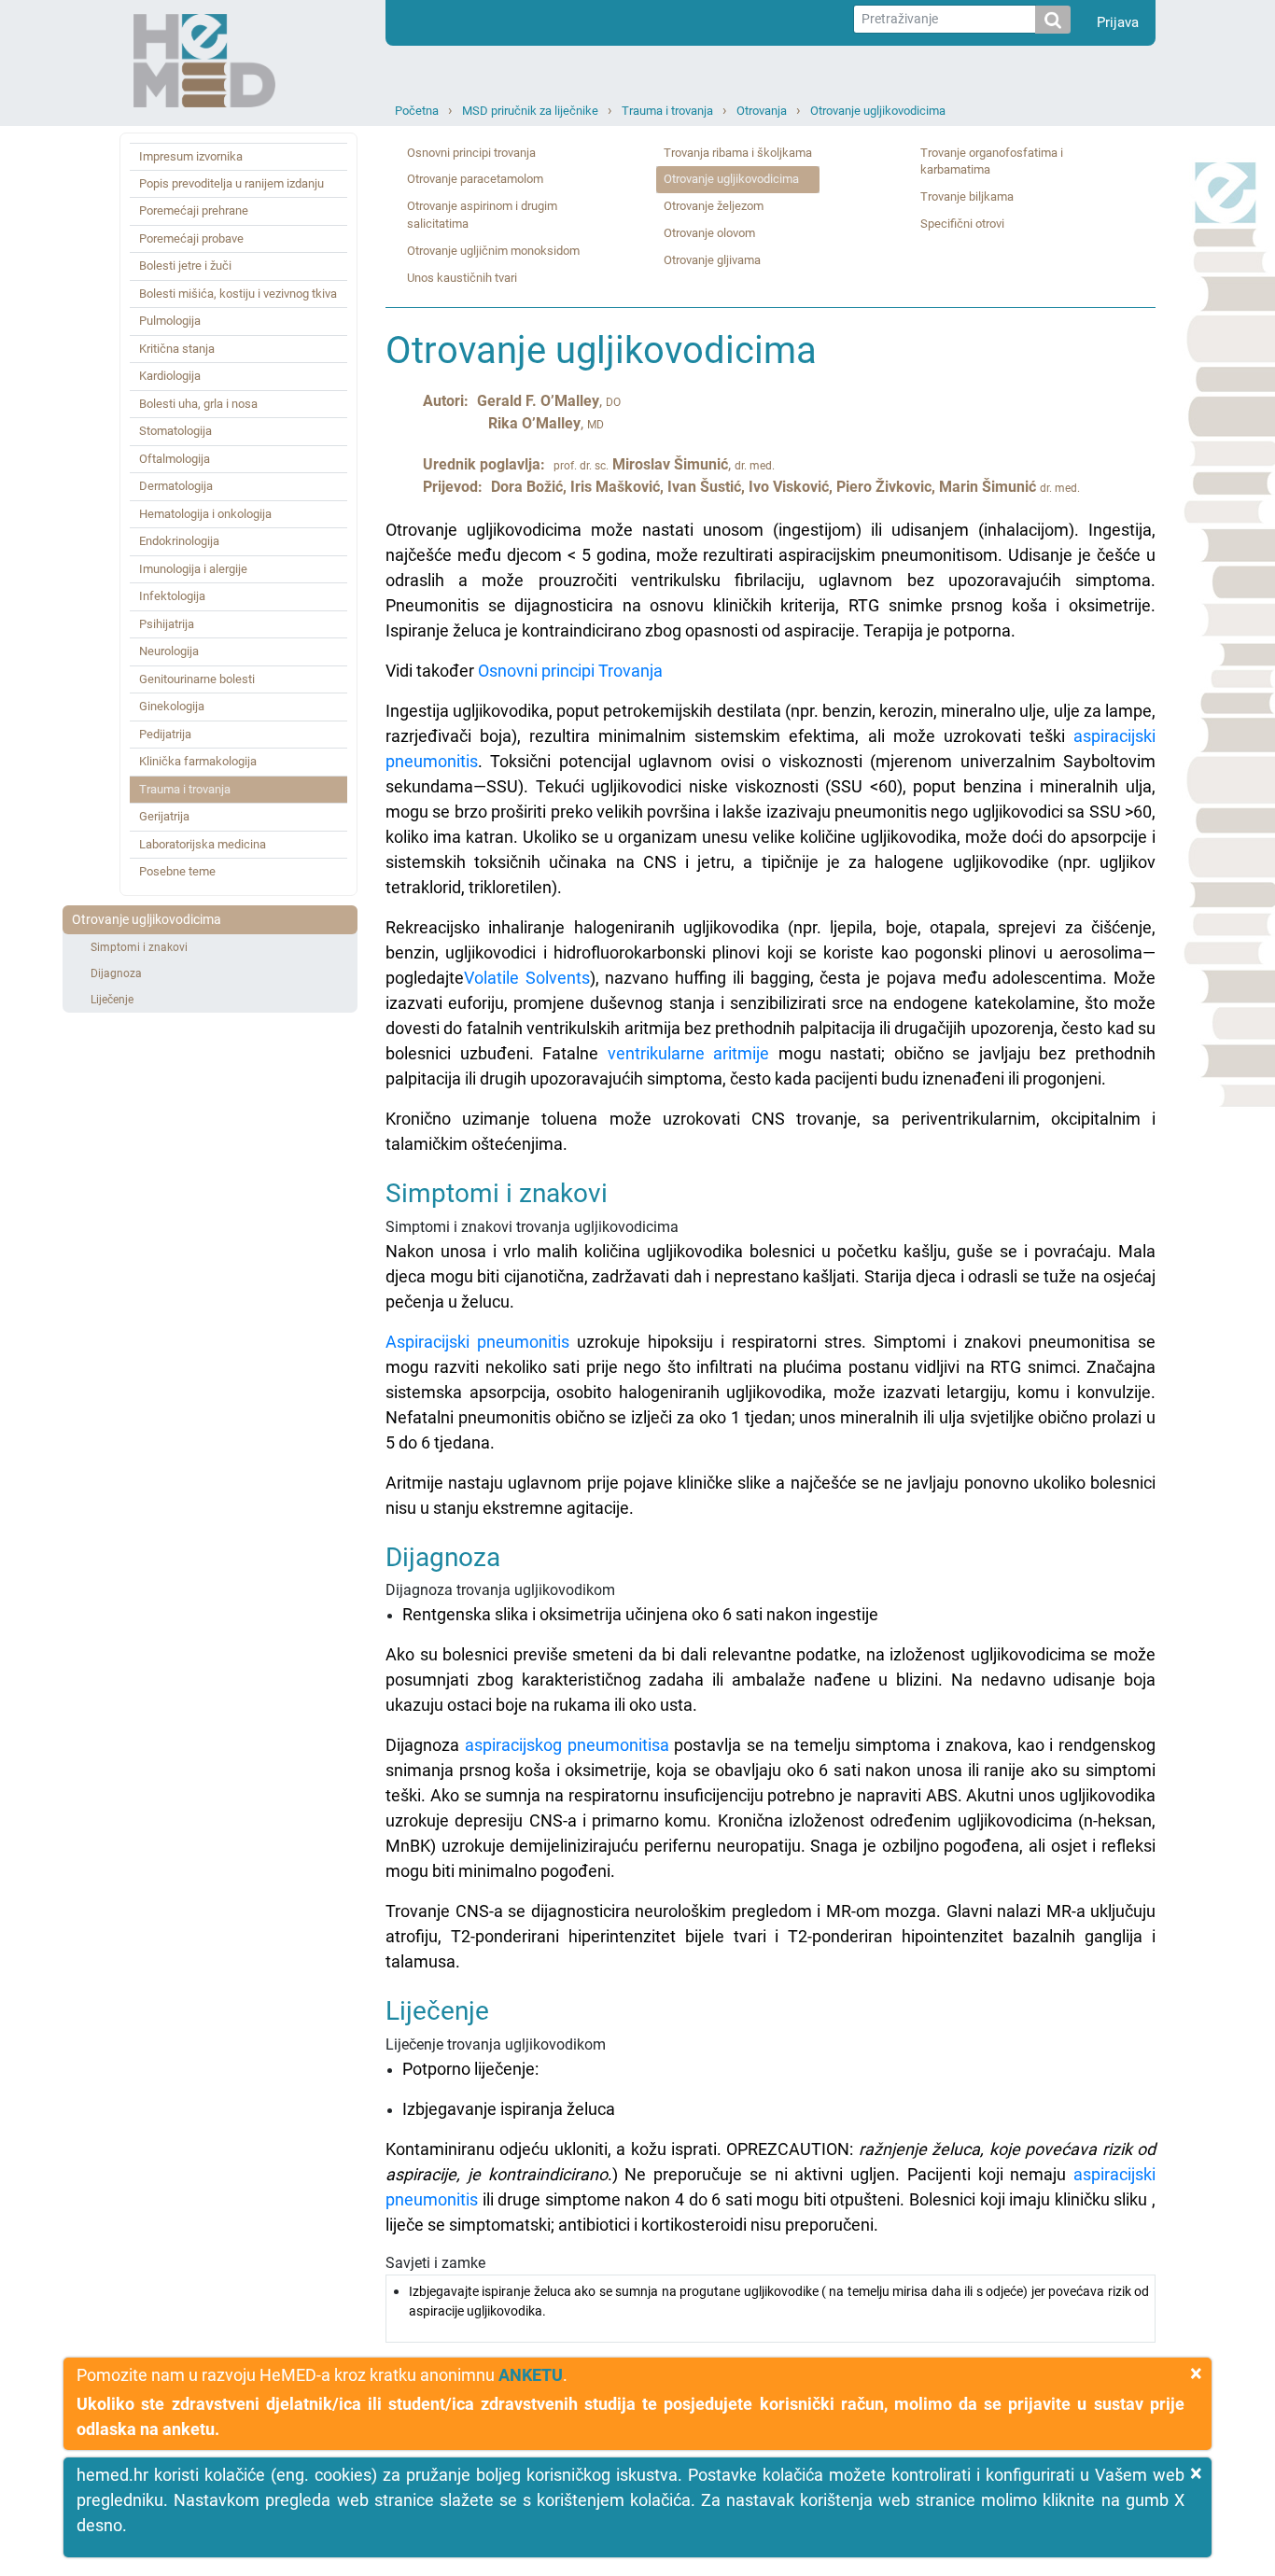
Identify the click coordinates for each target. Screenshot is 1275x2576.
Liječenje (112, 1000)
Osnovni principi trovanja (471, 153)
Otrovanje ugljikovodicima (878, 111)
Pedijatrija (165, 734)
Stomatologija (175, 431)
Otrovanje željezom (714, 206)
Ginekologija (172, 706)
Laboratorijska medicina (203, 844)
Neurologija (169, 651)
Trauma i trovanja (667, 111)
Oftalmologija (175, 459)
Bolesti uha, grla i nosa (198, 404)
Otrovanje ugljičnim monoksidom (493, 251)
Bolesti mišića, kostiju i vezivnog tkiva (238, 294)
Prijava (1118, 22)
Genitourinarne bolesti (197, 679)
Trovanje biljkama (967, 196)
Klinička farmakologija (198, 761)
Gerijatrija (164, 816)
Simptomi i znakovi (139, 947)
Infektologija (172, 596)
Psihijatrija (167, 624)
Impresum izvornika (191, 156)
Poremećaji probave (191, 238)
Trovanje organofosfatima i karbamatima (992, 161)
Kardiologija (170, 376)
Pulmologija (170, 321)
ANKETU (531, 2375)
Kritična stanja (177, 349)
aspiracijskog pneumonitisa (567, 1745)
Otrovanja (762, 111)
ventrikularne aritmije (689, 1053)
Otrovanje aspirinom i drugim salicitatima (482, 215)
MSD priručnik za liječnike (530, 111)
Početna (417, 111)
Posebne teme (177, 871)
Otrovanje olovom (709, 233)
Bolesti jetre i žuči (185, 266)
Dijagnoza (116, 973)
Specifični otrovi (962, 224)
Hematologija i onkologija (205, 514)
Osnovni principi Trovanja (570, 671)
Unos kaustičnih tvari (462, 278)
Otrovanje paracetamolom (475, 179)
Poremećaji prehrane (194, 210)
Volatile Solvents (527, 978)
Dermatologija (176, 486)
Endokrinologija (179, 541)
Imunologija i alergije (193, 569)
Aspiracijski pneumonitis (477, 1342)
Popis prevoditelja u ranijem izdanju (231, 183)
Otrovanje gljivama (712, 260)
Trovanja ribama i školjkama (738, 153)
